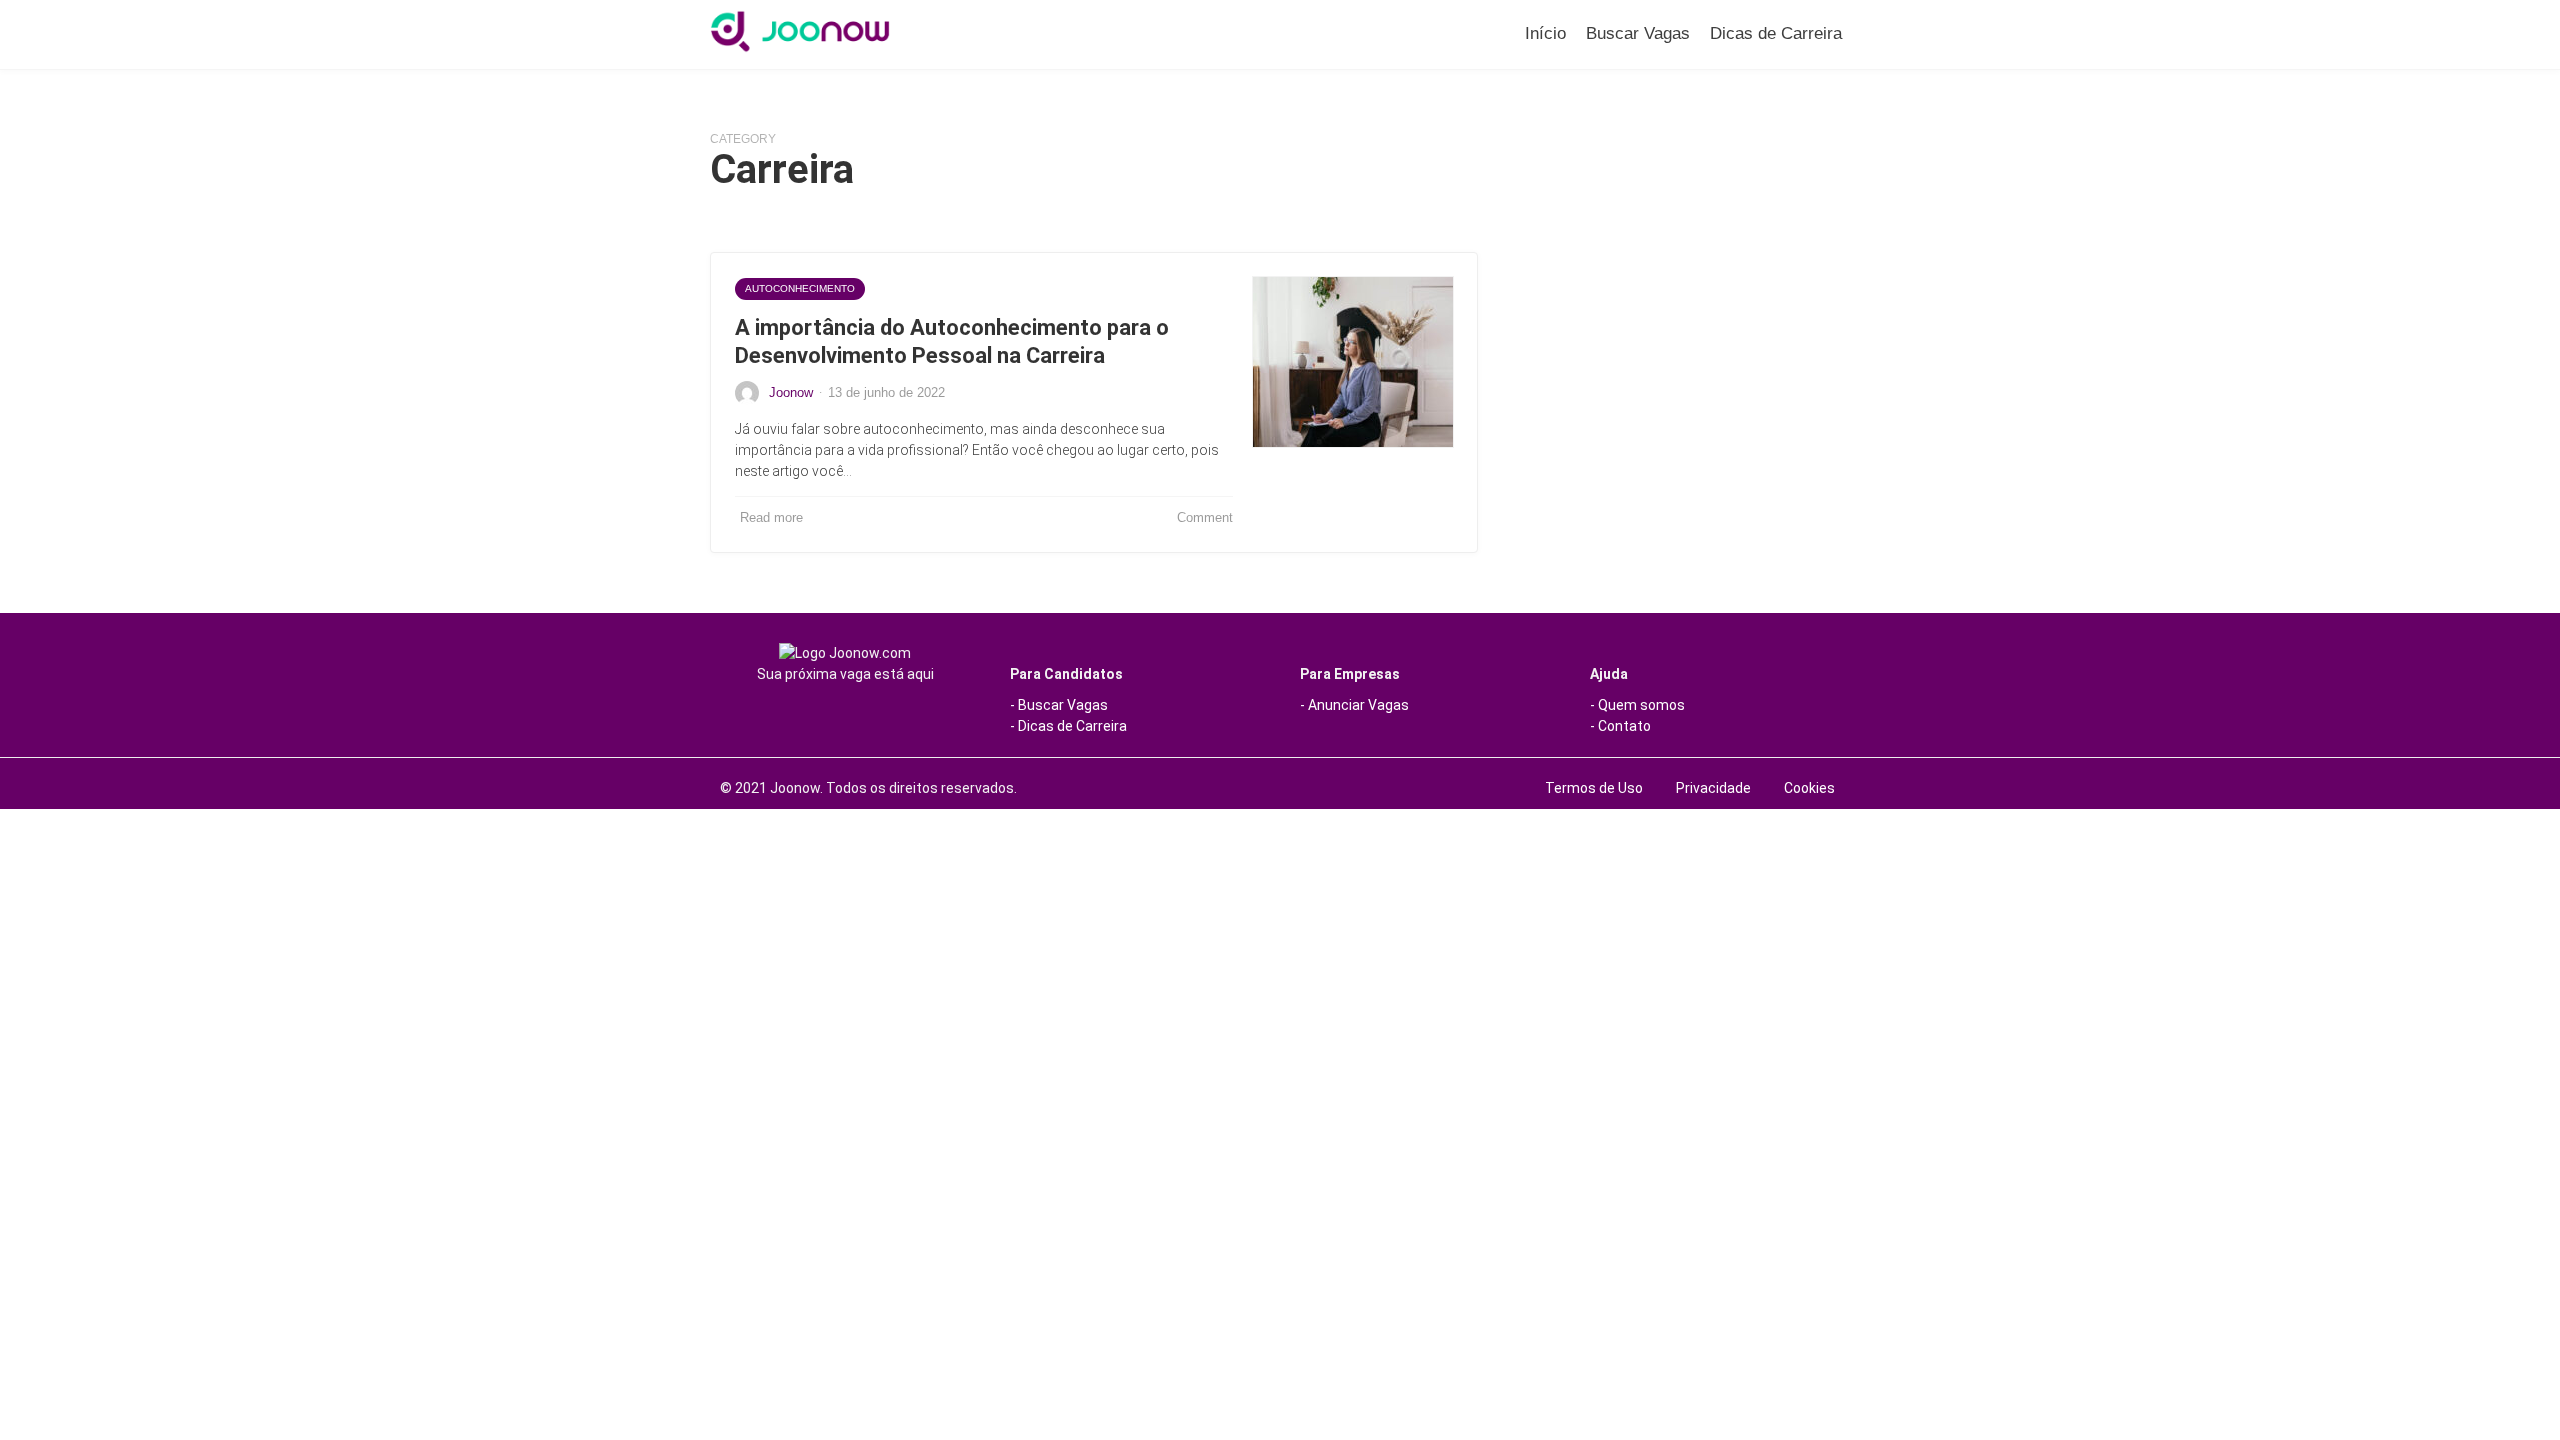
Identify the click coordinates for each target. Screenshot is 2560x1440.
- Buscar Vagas (1059, 705)
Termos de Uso (1594, 788)
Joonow (791, 392)
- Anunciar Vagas (1354, 705)
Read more (771, 517)
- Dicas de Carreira (1068, 726)
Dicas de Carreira (1776, 33)
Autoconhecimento (800, 288)
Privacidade (1713, 788)
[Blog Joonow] (800, 31)
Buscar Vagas (1638, 33)
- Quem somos (1637, 705)
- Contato (1620, 726)
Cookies (1809, 788)
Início (1545, 33)
